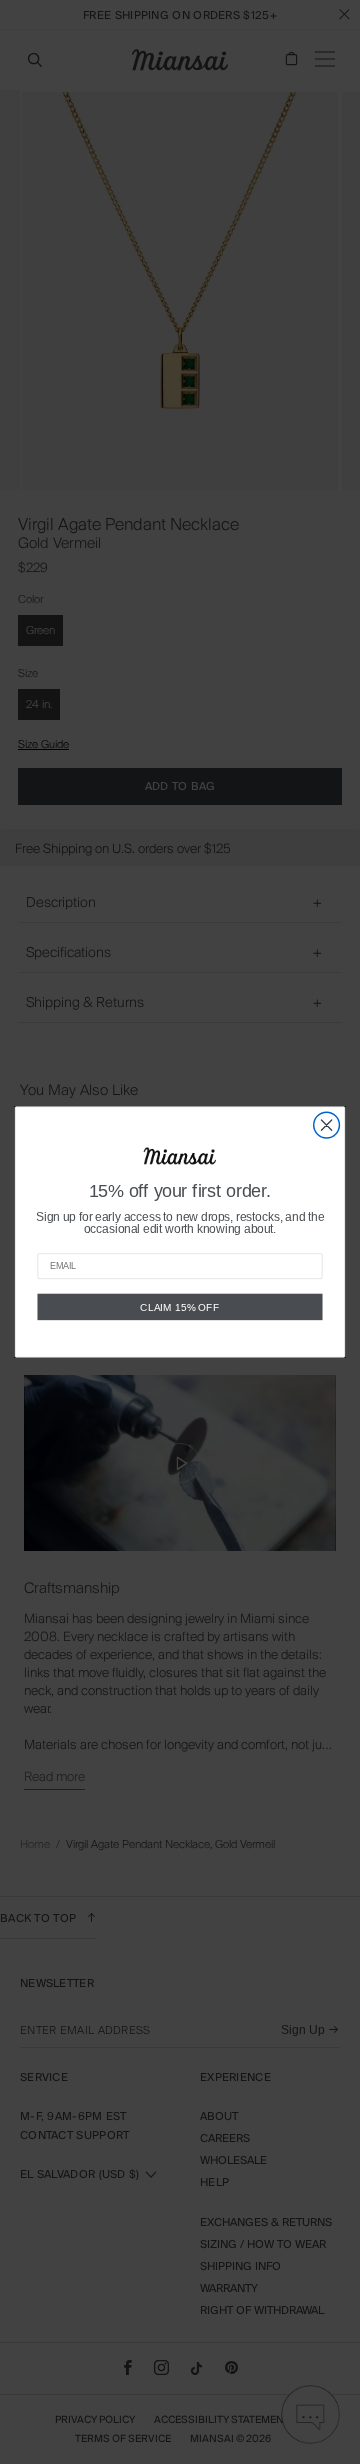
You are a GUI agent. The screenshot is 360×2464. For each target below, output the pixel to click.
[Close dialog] (327, 1125)
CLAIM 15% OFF (179, 1307)
